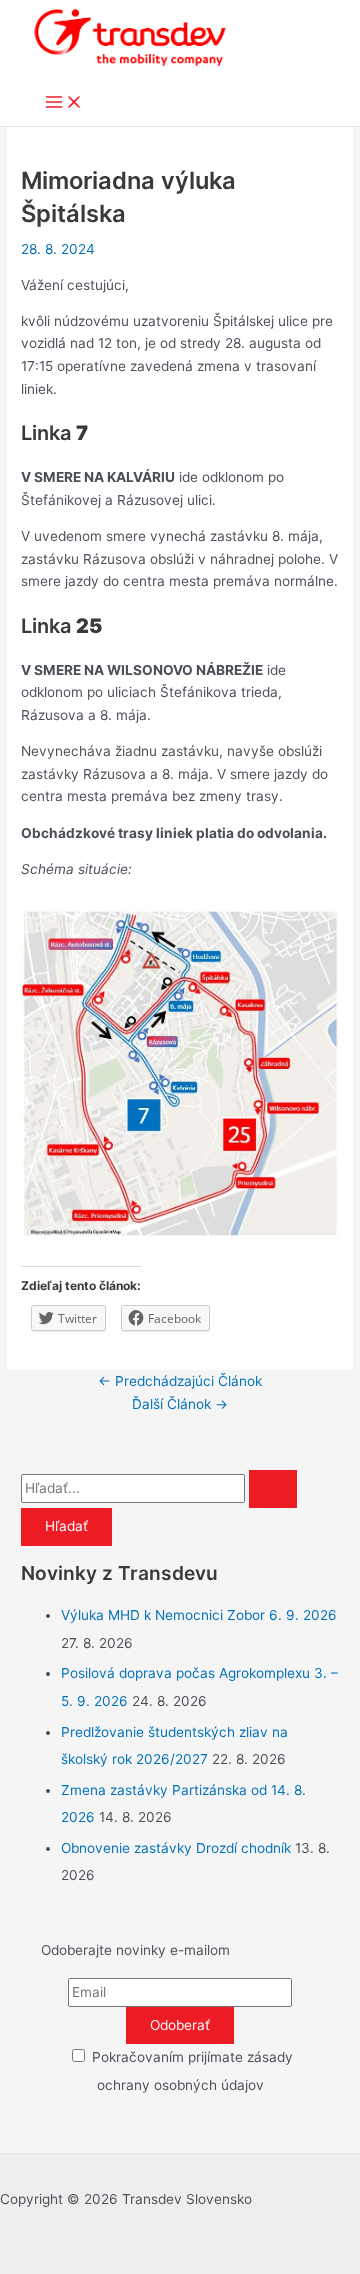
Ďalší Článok (180, 1404)
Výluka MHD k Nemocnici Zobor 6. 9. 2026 (199, 1615)
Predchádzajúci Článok (180, 1381)
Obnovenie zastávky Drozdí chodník (176, 1848)
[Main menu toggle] (64, 103)
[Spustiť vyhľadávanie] (273, 1489)
